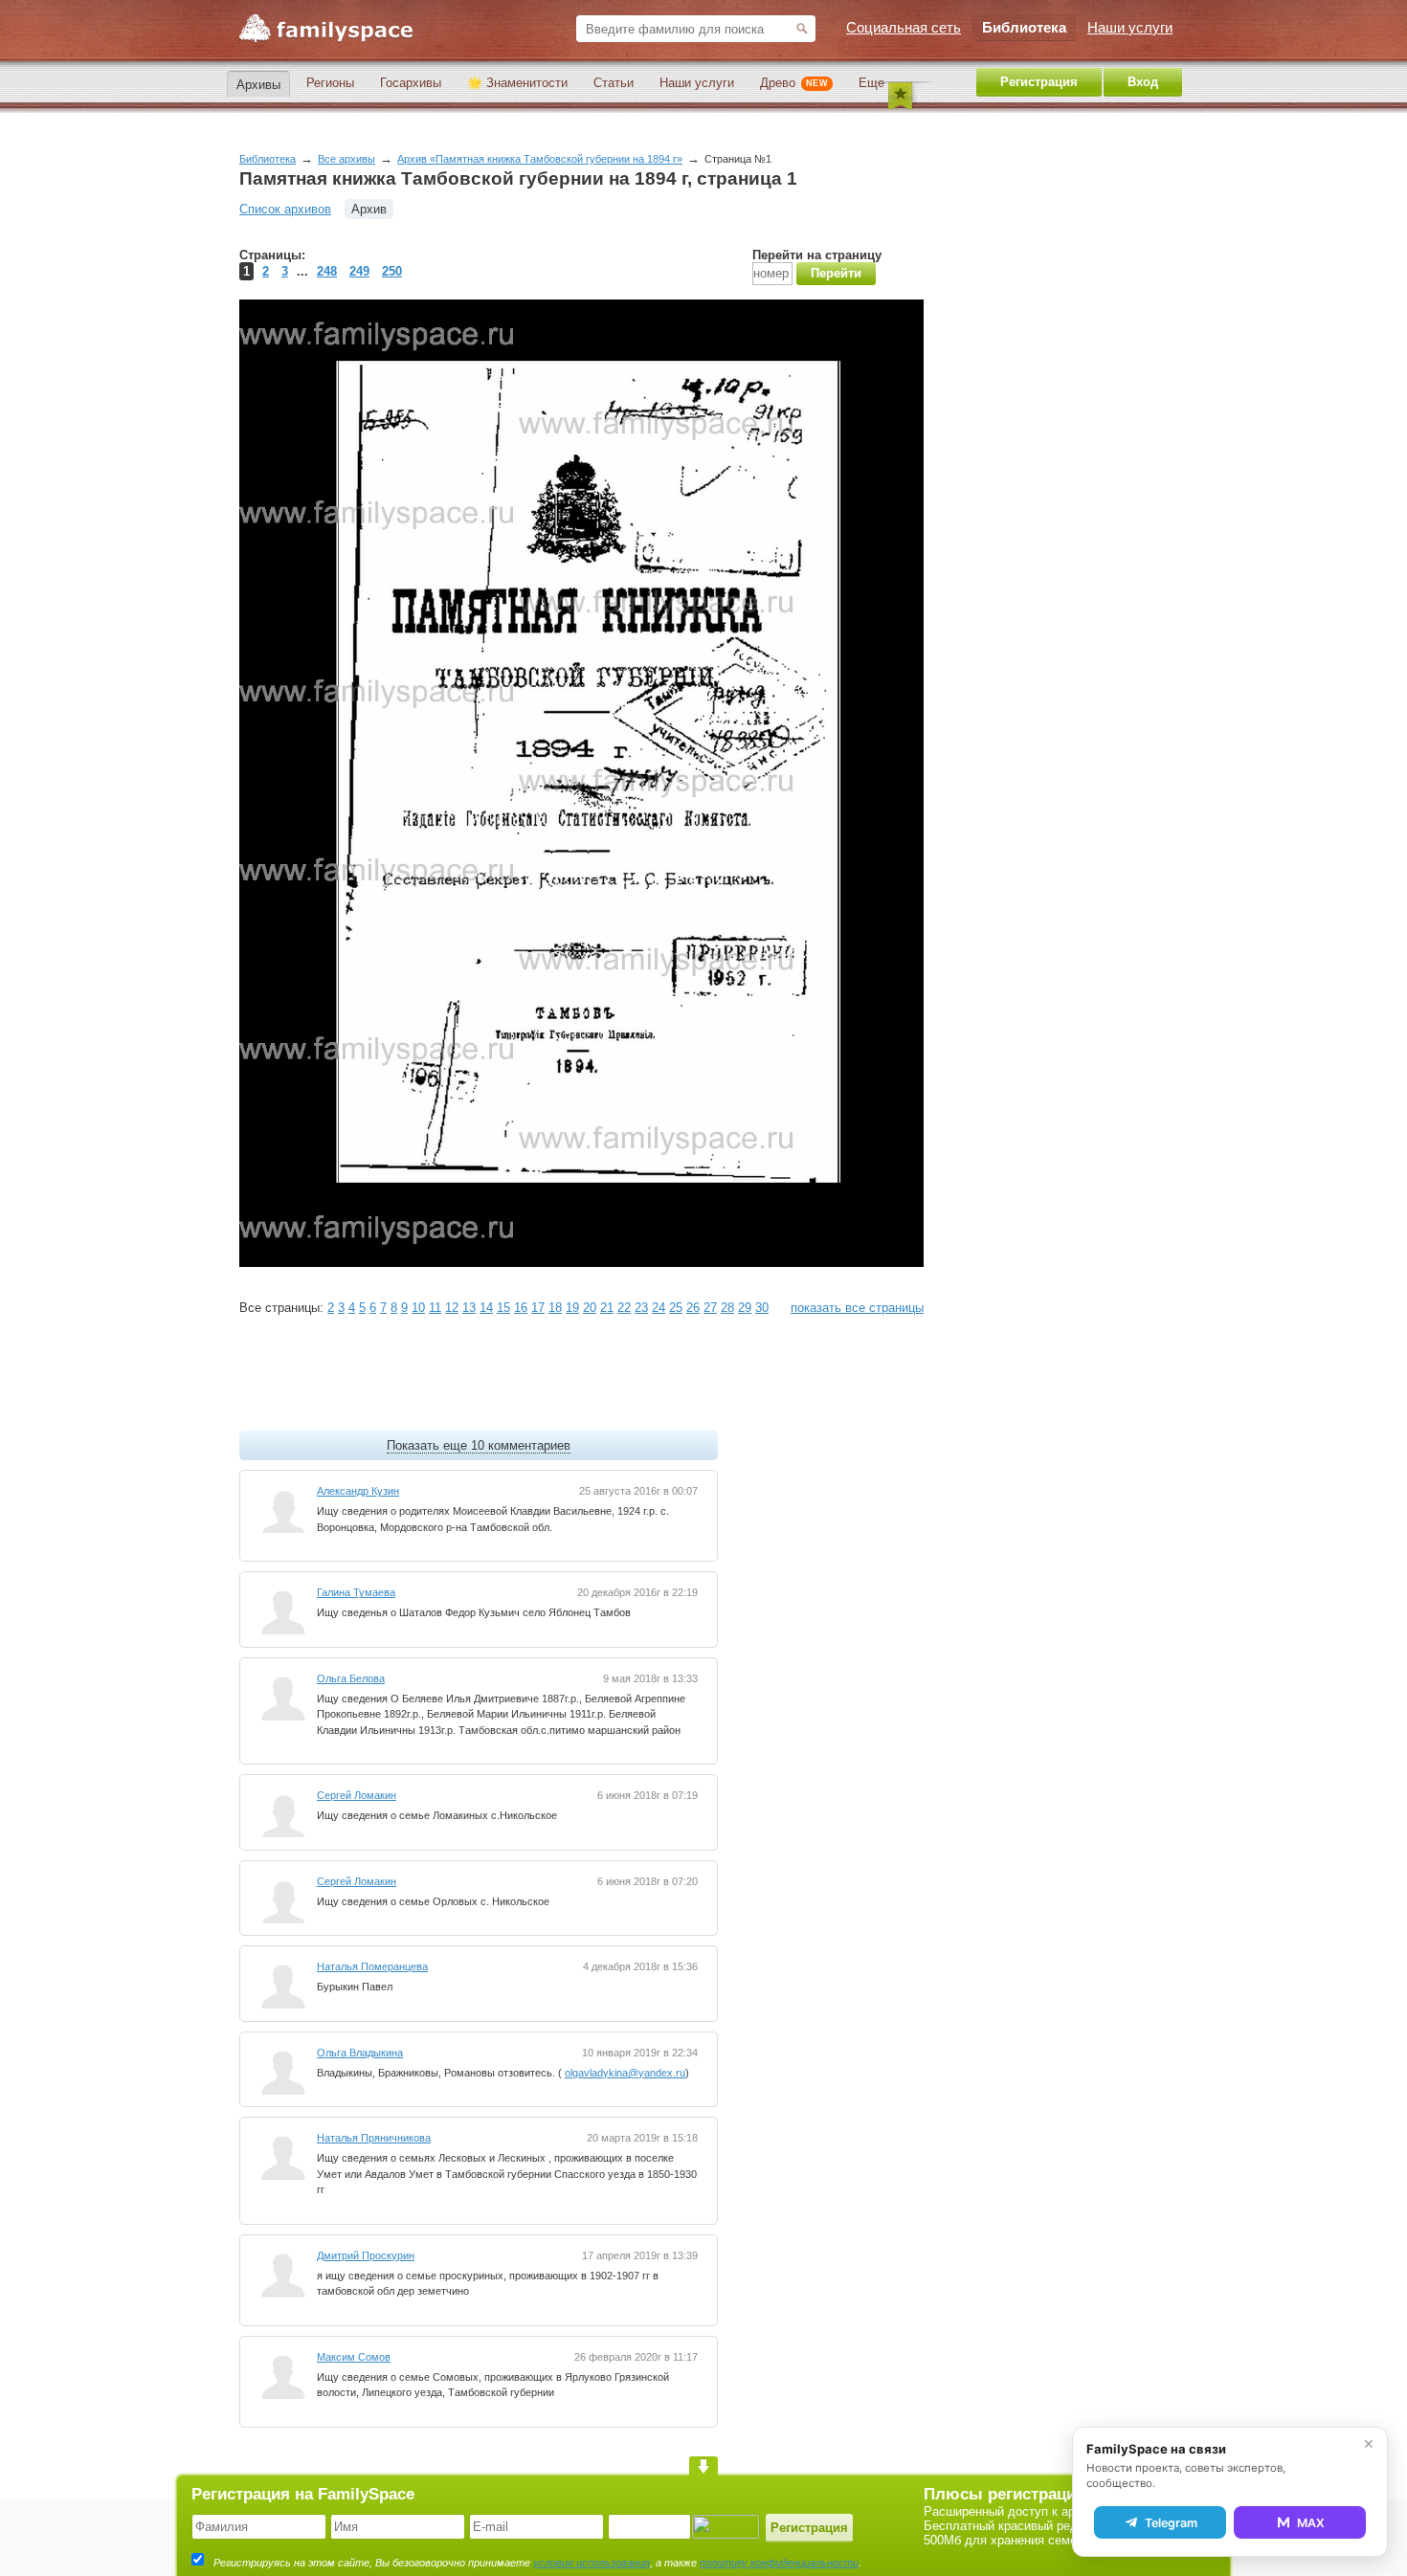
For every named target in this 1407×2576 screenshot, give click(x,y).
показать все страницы (857, 1308)
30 (762, 1308)
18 (555, 1308)
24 (659, 1308)
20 (590, 1308)
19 (572, 1308)
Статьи (614, 83)
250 (392, 271)
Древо (794, 83)
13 (469, 1308)
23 (641, 1308)
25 (676, 1308)
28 (727, 1308)
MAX (1311, 2523)
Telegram (1171, 2523)
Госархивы (411, 83)
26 (693, 1308)
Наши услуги (697, 83)
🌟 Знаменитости (517, 83)
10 (418, 1308)
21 (607, 1308)
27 (710, 1308)
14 (486, 1308)
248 (327, 271)
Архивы (258, 85)
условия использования (592, 2563)
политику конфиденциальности (779, 2563)
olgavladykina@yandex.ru (625, 2073)
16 (521, 1308)
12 (452, 1308)
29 (745, 1308)
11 (435, 1308)
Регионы (330, 83)
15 (503, 1308)
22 (624, 1308)
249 (359, 271)
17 (538, 1308)
